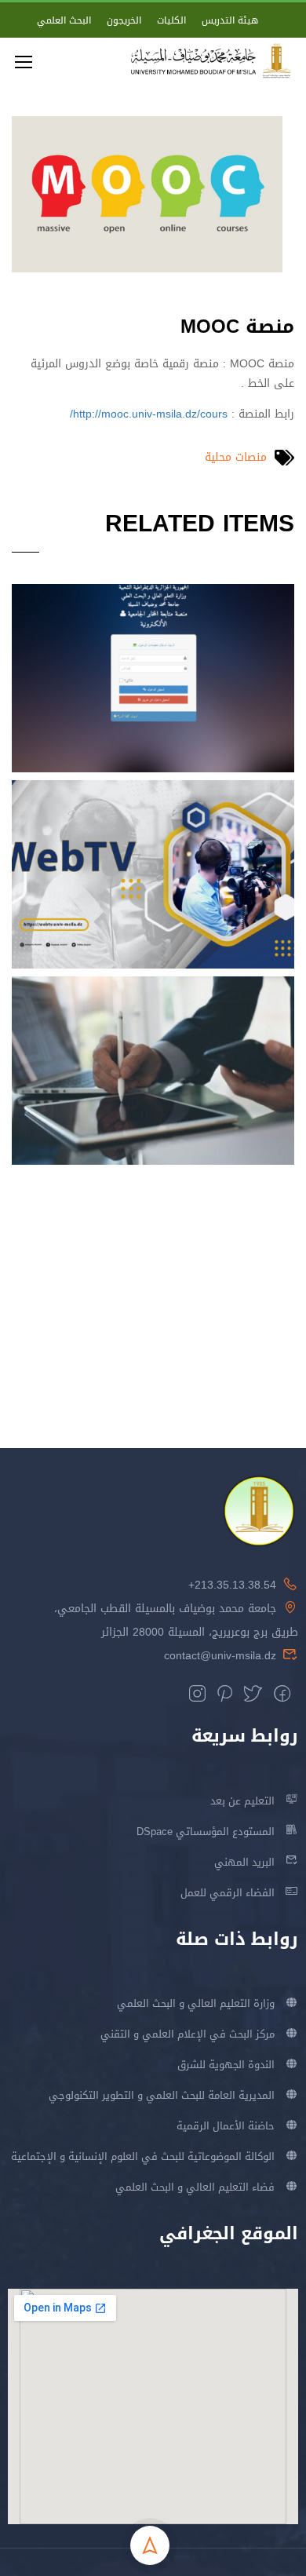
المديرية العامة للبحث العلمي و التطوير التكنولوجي (162, 2095)
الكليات (171, 20)
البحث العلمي (64, 20)
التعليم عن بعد (242, 1801)
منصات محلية (236, 457)
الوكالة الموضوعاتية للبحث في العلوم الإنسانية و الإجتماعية (143, 2156)
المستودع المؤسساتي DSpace (206, 1832)
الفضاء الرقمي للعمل (228, 1893)
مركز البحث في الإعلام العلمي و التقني (188, 2034)
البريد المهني (244, 1862)
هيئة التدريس (230, 20)
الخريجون (124, 20)
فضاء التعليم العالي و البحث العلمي (195, 2187)
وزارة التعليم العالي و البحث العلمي (196, 2003)
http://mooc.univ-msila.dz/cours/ (149, 414)
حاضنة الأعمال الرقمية (226, 2126)
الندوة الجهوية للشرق (226, 2065)
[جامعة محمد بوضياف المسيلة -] (211, 61)
